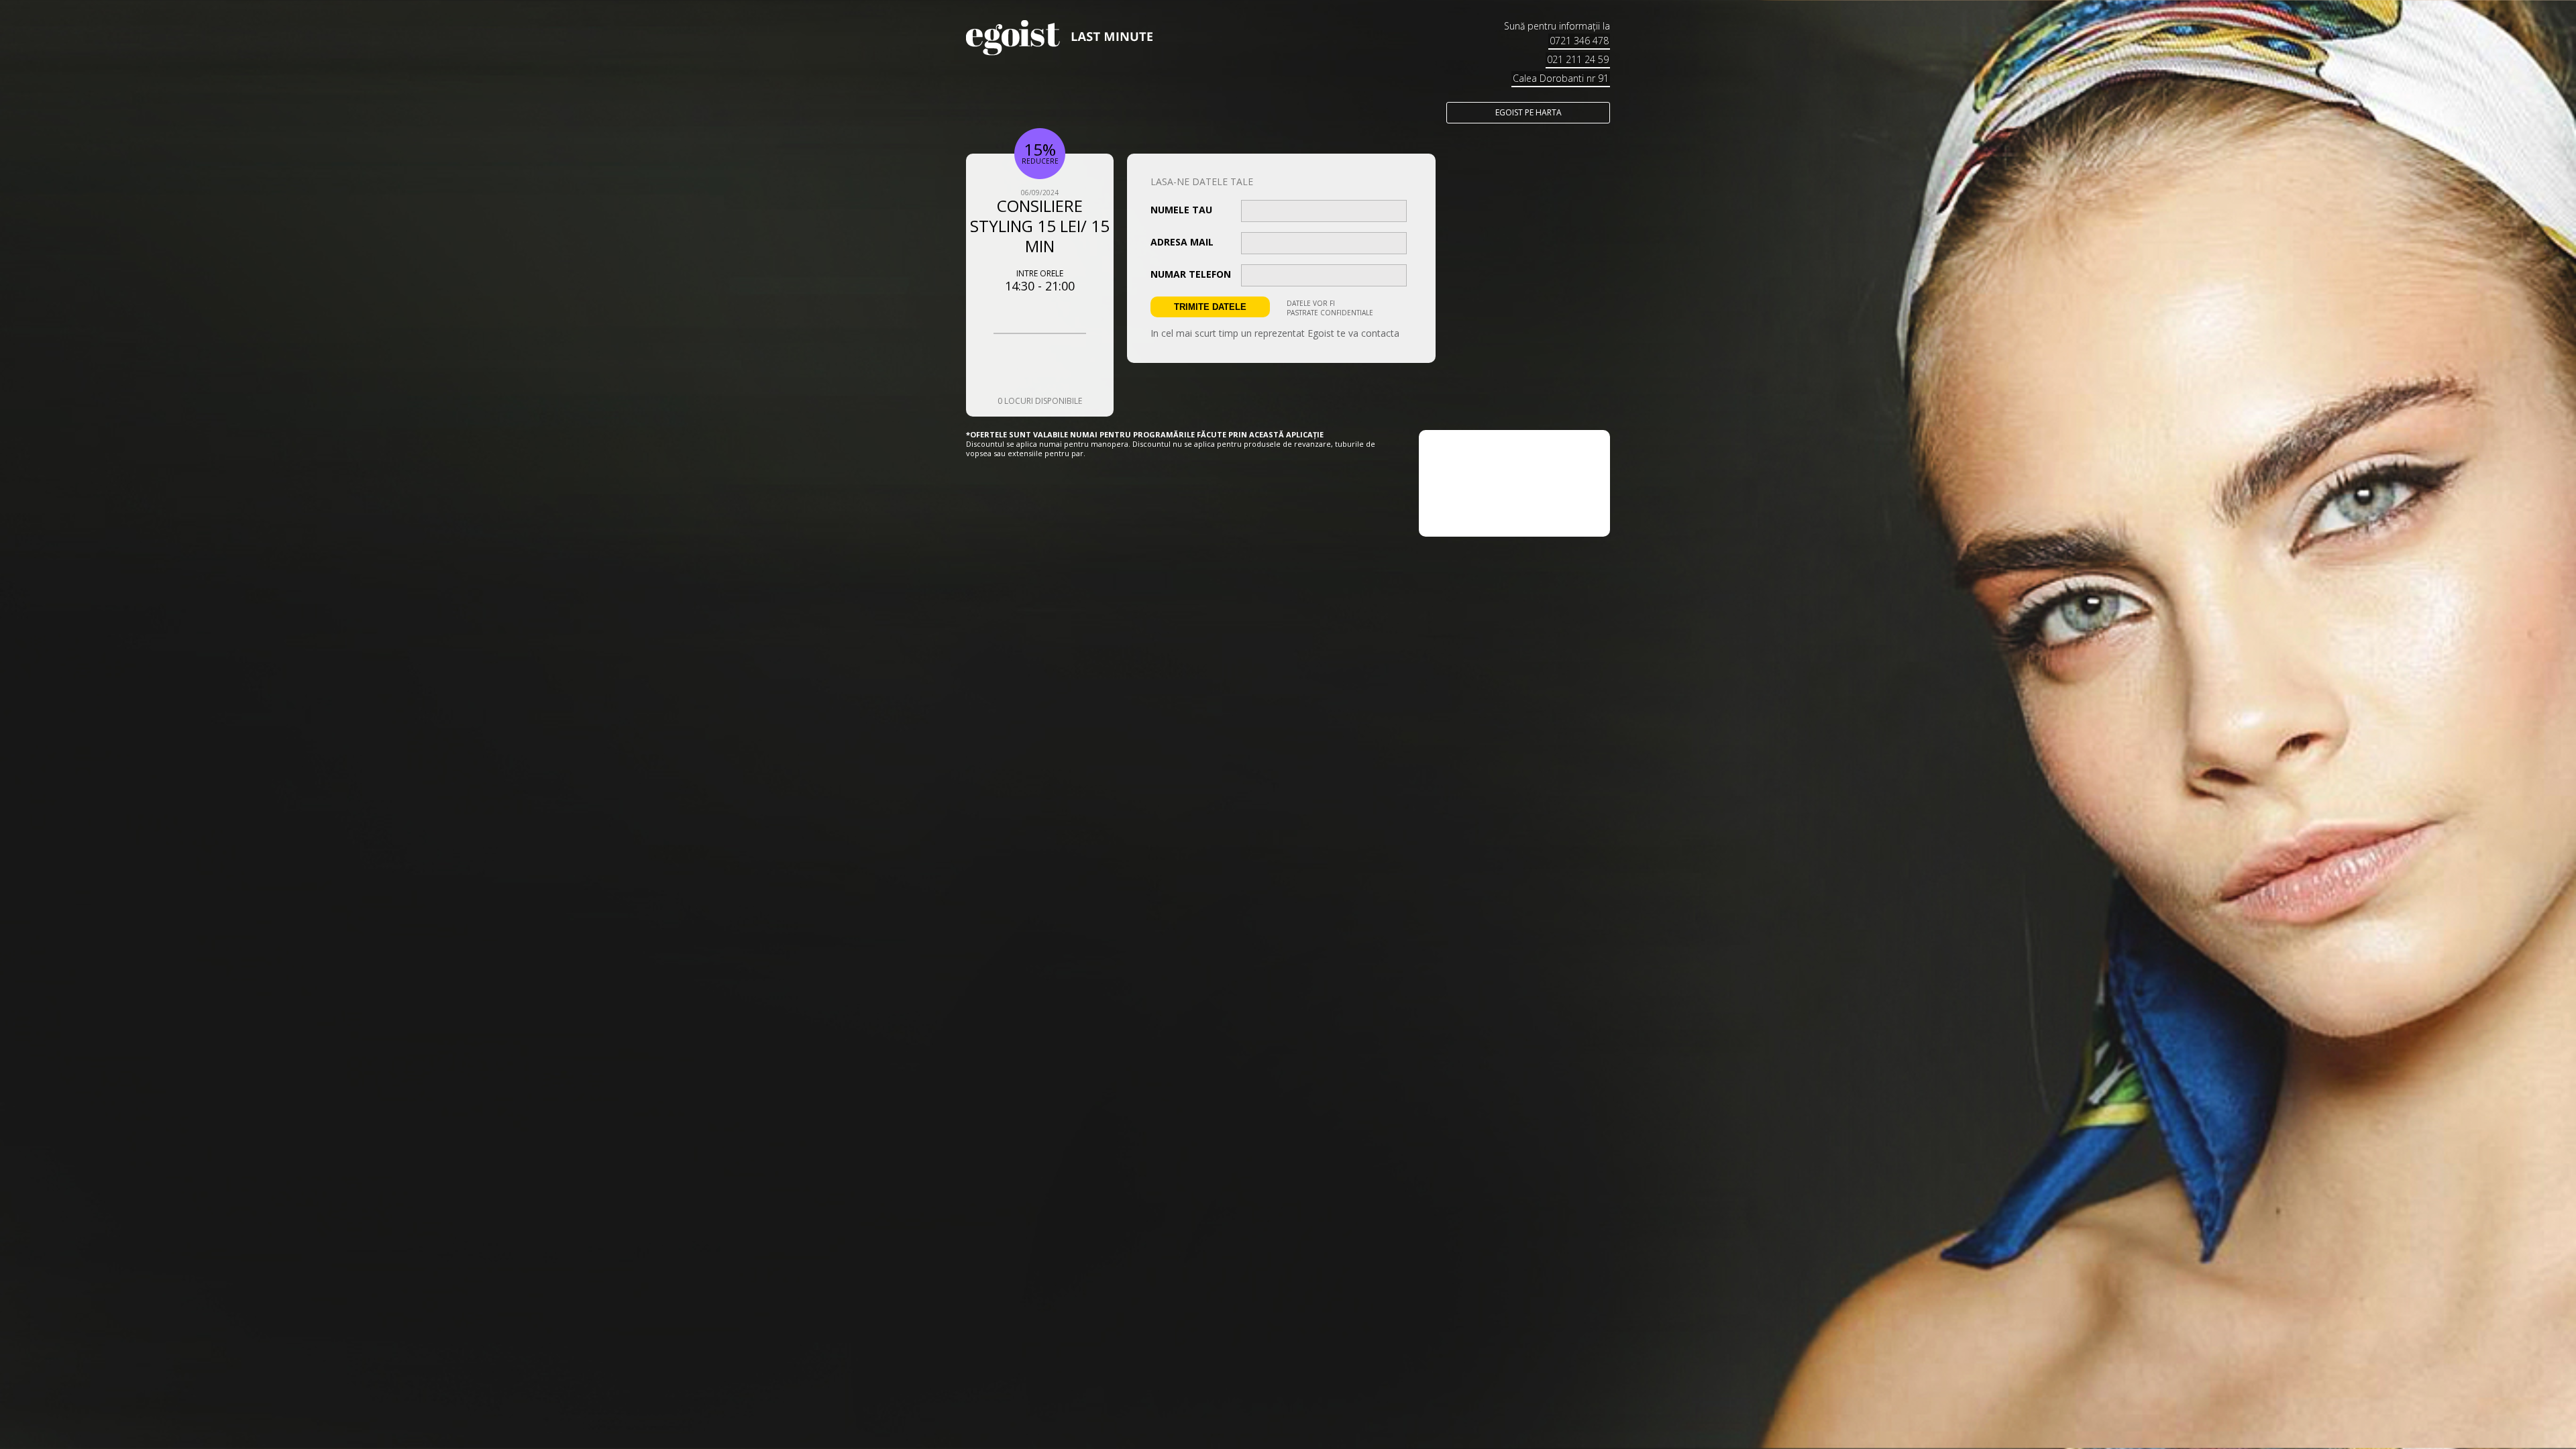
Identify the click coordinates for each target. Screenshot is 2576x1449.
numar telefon (1191, 274)
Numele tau (1181, 210)
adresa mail (1182, 242)
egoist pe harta (1528, 112)
